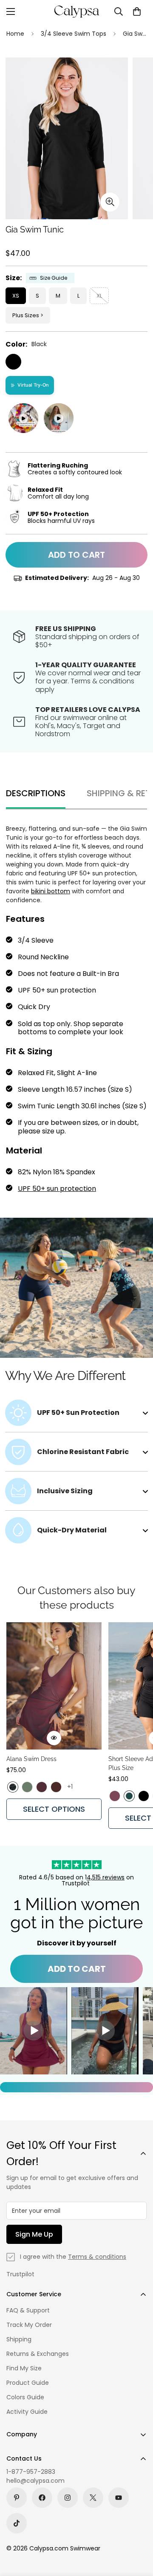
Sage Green (27, 1787)
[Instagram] (68, 2498)
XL (99, 296)
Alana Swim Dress (31, 1759)
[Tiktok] (17, 2523)
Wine (42, 1787)
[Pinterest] (17, 2498)
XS (16, 296)
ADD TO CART (77, 1969)
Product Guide (28, 2383)
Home (15, 34)
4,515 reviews (106, 1877)
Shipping (19, 2339)
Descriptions (36, 793)
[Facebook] (42, 2498)
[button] (137, 11)
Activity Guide (27, 2412)
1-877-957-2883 (31, 2472)
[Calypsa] (76, 11)
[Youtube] (119, 2498)
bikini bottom (51, 891)
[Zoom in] (110, 202)
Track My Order (29, 2325)
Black (13, 362)
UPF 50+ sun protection (57, 1189)
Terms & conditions (97, 2257)
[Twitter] (93, 2498)
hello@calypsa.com (35, 2481)
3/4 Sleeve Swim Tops (74, 34)
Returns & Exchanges (38, 2354)
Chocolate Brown (56, 1787)
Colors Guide (25, 2397)
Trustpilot (20, 2274)
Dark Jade (129, 1796)
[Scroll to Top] (138, 2531)
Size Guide (54, 278)
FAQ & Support (28, 2310)
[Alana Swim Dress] (54, 1686)
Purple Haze (115, 1796)
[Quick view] (54, 1738)
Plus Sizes (26, 315)
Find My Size (24, 2368)
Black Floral (13, 1787)
